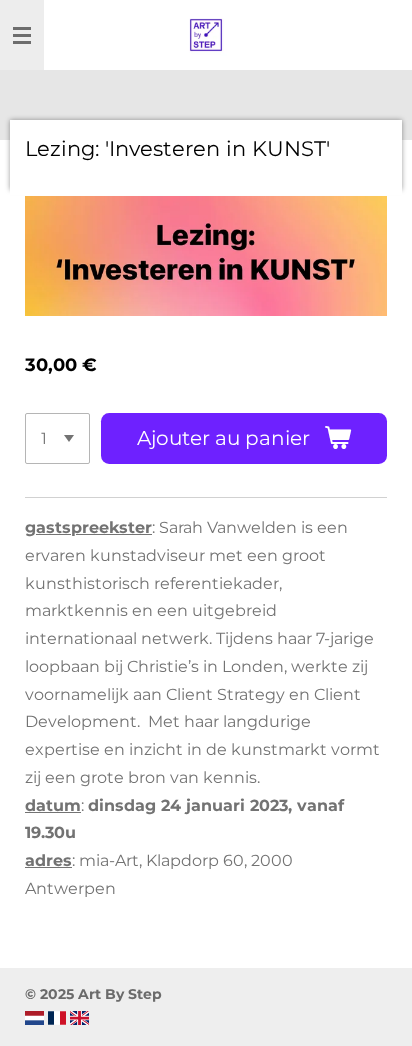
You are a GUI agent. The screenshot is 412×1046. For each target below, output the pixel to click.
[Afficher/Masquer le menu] (22, 35)
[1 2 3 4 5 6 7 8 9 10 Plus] (57, 438)
